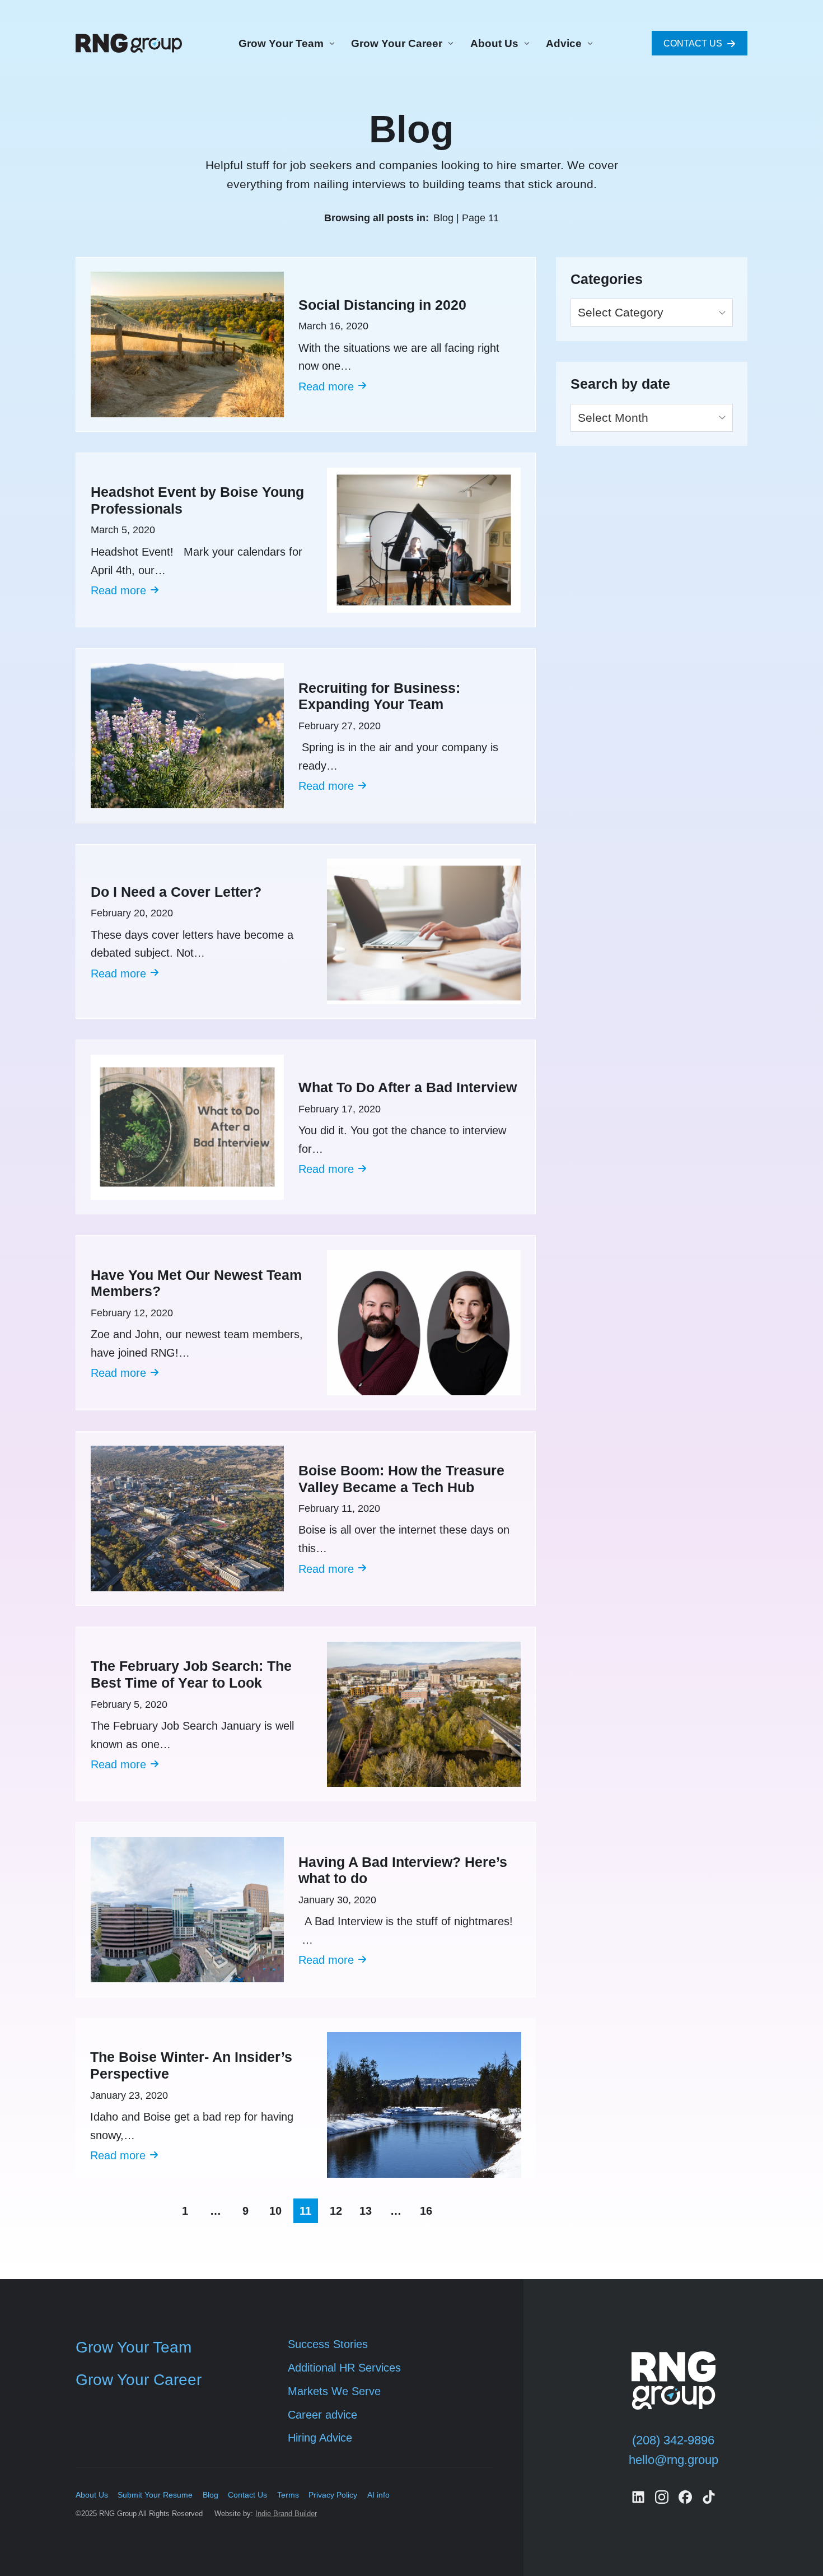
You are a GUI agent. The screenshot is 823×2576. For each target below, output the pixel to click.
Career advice (322, 2415)
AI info (378, 2495)
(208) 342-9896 (673, 2440)
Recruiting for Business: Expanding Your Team (379, 697)
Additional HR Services (344, 2368)
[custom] (638, 2497)
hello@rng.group (674, 2460)
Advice (564, 43)
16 (426, 2211)
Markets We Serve (334, 2391)
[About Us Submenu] (525, 43)
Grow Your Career (397, 43)
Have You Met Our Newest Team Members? (196, 1284)
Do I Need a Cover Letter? (176, 892)
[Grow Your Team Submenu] (330, 43)
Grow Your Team (281, 43)
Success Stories (328, 2344)
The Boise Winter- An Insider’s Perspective (191, 2065)
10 (275, 2211)
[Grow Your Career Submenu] (449, 43)
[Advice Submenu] (588, 43)
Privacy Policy (333, 2495)
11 (305, 2211)
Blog (211, 2495)
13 (366, 2211)
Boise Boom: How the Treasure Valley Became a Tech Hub (401, 1479)
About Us (494, 43)
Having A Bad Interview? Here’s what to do (403, 1871)
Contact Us (247, 2495)
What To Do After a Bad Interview (408, 1087)
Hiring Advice (320, 2438)
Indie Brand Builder (286, 2514)
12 (336, 2211)
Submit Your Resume (155, 2495)
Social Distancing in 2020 (382, 305)
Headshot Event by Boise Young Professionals (197, 500)
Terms (288, 2495)
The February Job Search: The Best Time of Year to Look (191, 1674)
